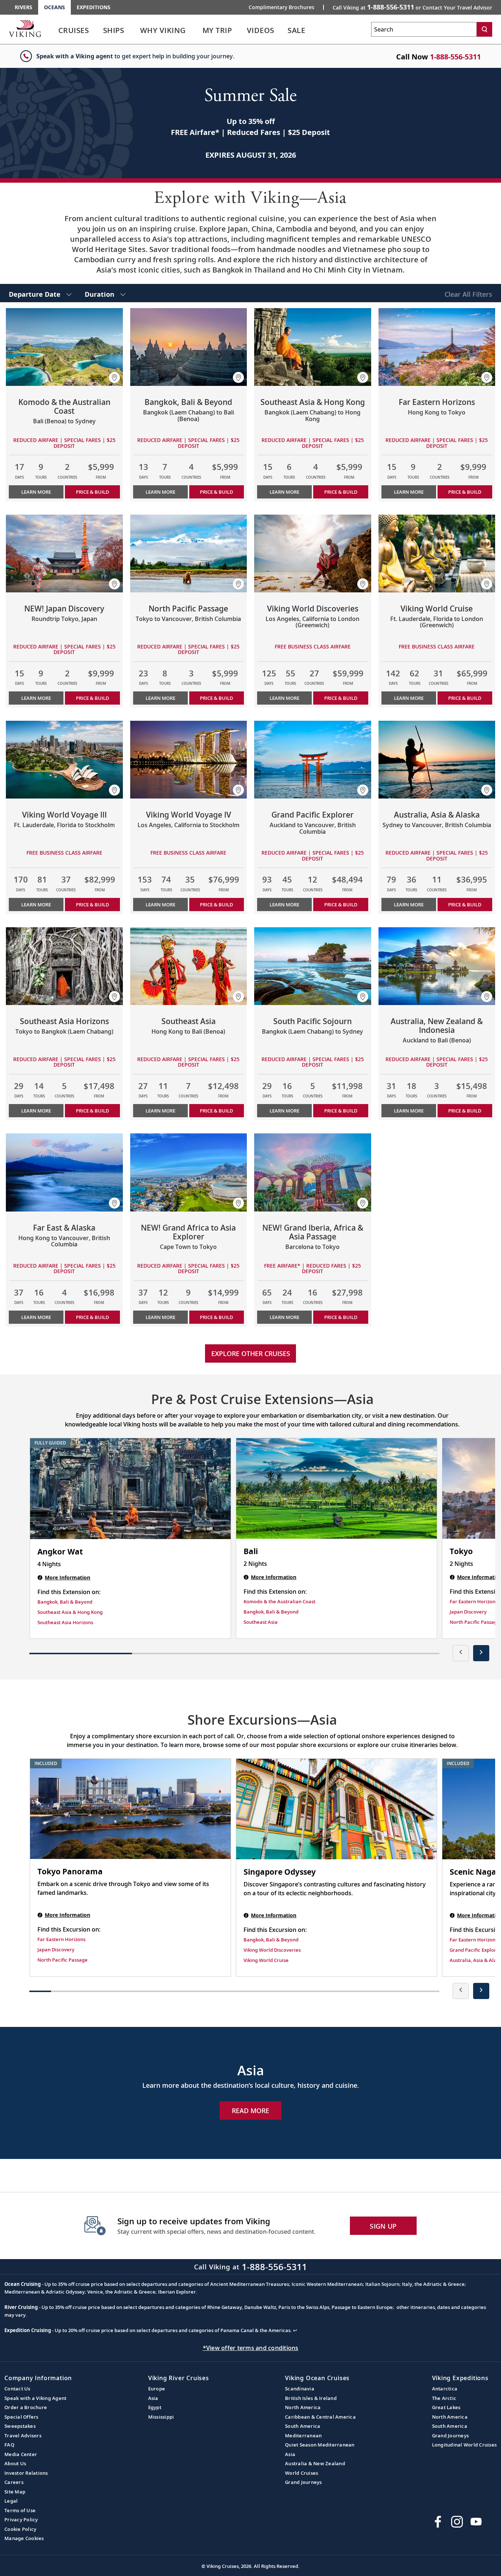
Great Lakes (446, 2407)
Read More (251, 2111)
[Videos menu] (284, 30)
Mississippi (161, 2417)
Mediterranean (303, 2436)
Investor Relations (26, 2473)
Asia (153, 2398)
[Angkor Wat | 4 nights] (130, 1489)
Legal (11, 2501)
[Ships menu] (132, 30)
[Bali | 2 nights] (337, 1488)
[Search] (484, 29)
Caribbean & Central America (320, 2417)
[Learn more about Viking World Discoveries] (313, 553)
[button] (114, 377)
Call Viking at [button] (412, 7)
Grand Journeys (303, 2482)
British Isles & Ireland (311, 2398)
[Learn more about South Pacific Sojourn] (313, 966)
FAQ (9, 2445)
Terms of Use (20, 2510)
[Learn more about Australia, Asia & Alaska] (437, 760)
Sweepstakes (20, 2426)
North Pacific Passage (475, 1622)
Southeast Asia (261, 1622)
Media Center (21, 2454)
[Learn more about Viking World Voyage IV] (189, 760)
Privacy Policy (21, 2520)
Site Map (15, 2492)
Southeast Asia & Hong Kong (70, 1612)
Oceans (54, 7)
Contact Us (17, 2389)
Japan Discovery (468, 1612)
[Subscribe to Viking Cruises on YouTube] (476, 2522)
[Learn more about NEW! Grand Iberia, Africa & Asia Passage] (313, 1172)
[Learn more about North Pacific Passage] (189, 553)
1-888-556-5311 (455, 57)
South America (303, 2426)
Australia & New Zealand (315, 2463)
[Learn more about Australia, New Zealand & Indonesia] (437, 966)
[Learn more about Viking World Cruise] (437, 553)
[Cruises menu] (98, 30)
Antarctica (445, 2389)
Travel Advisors (23, 2436)
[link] (74, 32)
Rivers (23, 7)
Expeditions (94, 7)
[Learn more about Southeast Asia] (189, 966)
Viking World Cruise (266, 1960)
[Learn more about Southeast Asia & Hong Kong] (313, 347)
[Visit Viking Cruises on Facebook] (438, 2522)
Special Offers (21, 2417)
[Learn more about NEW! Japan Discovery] (64, 553)
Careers (14, 2482)
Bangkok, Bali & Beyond (65, 1602)
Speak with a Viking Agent (35, 2398)
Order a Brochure (26, 2407)
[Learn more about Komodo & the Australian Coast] (64, 347)
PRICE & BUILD (92, 492)
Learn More (36, 492)
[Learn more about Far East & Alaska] (64, 1172)
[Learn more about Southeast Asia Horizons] (64, 966)
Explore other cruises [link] (251, 1353)
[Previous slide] (461, 1653)
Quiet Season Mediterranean (320, 2445)
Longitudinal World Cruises (465, 2445)
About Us (15, 2463)
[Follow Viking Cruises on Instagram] (457, 2522)
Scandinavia (300, 2389)
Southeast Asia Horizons (65, 1622)
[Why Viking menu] (197, 30)
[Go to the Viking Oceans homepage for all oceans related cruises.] (25, 28)
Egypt (155, 2407)
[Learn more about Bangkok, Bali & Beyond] (189, 347)
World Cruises (301, 2473)
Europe (157, 2389)
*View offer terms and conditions (251, 2348)
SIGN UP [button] (383, 2226)
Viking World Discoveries (272, 1950)
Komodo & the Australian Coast (279, 1601)
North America (303, 2407)
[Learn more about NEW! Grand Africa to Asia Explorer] (189, 1172)
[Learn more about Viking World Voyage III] (64, 760)
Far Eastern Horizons (474, 1601)
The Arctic (444, 2398)
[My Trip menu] (241, 30)
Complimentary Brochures (281, 7)
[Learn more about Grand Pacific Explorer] (313, 760)
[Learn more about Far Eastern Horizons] (437, 347)
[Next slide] (481, 1653)
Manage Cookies (24, 2538)
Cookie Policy (20, 2529)
